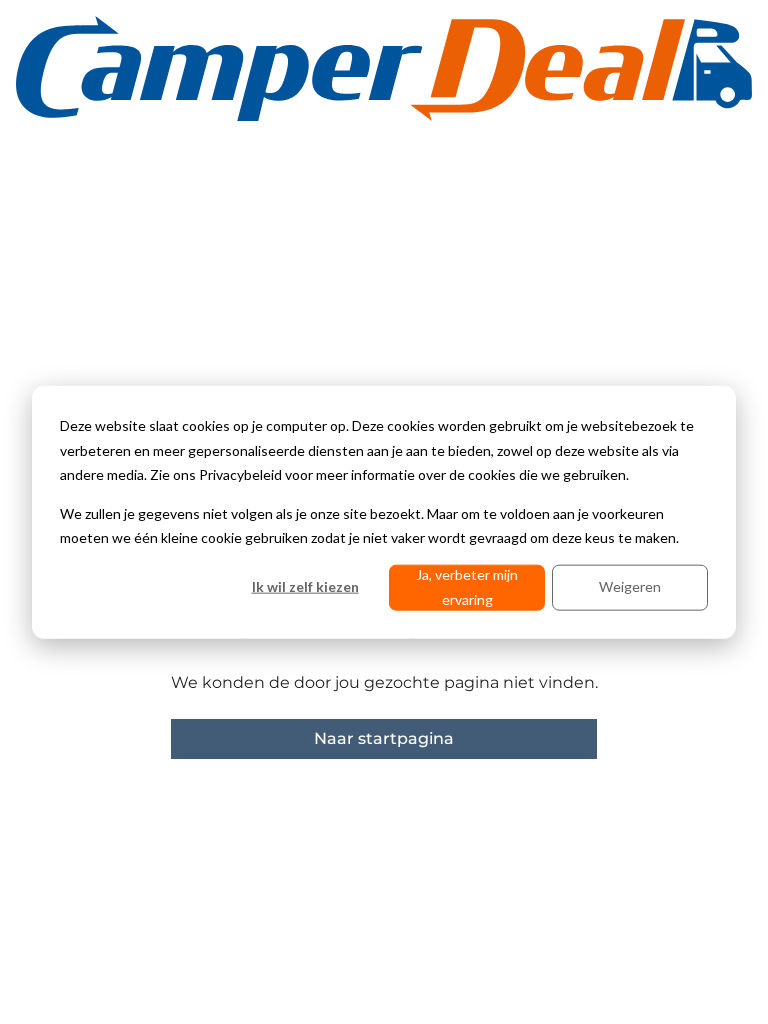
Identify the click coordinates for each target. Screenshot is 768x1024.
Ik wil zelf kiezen (305, 586)
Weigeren (630, 586)
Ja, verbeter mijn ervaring (467, 587)
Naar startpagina (384, 738)
